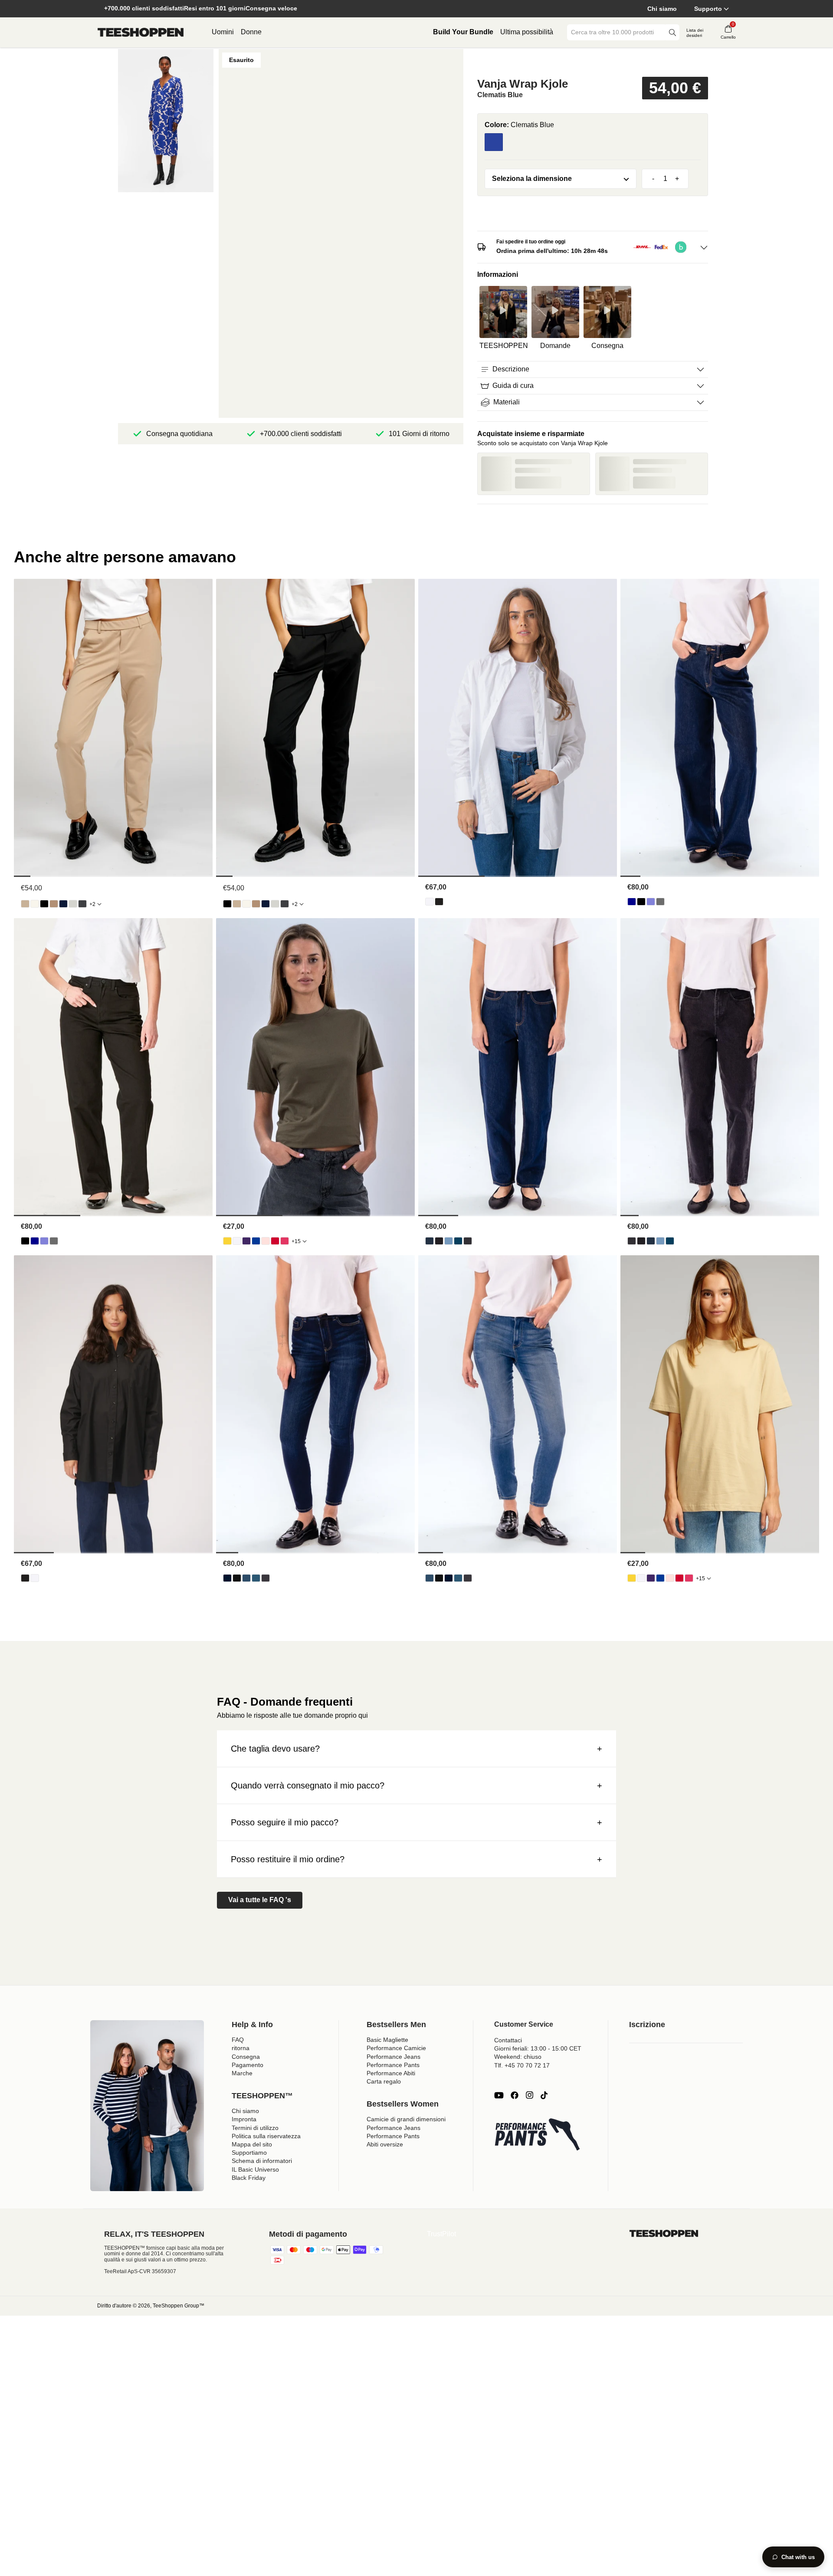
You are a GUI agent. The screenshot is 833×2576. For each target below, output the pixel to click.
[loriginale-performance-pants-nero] (44, 904)
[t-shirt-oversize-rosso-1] (275, 1241)
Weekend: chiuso (518, 2057)
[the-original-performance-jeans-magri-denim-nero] (237, 1578)
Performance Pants (393, 2065)
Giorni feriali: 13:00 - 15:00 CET (538, 2048)
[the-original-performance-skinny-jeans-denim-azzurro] (246, 1578)
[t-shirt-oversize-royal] (256, 1241)
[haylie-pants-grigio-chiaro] (73, 904)
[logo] (141, 33)
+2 (92, 904)
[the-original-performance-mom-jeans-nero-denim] (439, 1241)
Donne (251, 32)
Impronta (244, 2119)
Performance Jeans (394, 2057)
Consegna (246, 2057)
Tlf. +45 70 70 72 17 (522, 2065)
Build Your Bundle (463, 32)
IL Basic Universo (255, 2169)
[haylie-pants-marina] (63, 904)
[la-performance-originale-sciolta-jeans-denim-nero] (641, 902)
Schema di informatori (262, 2161)
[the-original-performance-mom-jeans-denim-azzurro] (449, 1241)
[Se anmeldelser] (593, 62)
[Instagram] (529, 2095)
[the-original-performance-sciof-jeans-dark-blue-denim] (632, 902)
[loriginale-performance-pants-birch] (35, 904)
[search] (672, 32)
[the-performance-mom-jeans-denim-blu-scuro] (430, 1241)
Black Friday (249, 2178)
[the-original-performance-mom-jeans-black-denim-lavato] (468, 1241)
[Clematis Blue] (494, 142)
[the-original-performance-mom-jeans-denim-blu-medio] (458, 1241)
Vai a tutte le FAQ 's (260, 1900)
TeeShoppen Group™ (179, 2306)
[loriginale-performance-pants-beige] (25, 904)
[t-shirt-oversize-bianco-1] (237, 1241)
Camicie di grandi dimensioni (406, 2119)
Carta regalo (384, 2081)
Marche (242, 2073)
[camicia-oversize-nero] (439, 902)
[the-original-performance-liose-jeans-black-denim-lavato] (660, 902)
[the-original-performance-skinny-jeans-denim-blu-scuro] (227, 1578)
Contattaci (508, 2040)
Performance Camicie (396, 2048)
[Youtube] (499, 2095)
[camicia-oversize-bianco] (430, 902)
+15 (296, 1241)
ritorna (241, 2048)
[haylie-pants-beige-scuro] (54, 904)
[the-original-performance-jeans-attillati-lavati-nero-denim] (266, 1578)
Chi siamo (662, 9)
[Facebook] (515, 2095)
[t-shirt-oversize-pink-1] (285, 1241)
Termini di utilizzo (255, 2128)
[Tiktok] (544, 2095)
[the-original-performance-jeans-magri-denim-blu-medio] (256, 1578)
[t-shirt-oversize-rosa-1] (266, 1241)
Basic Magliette (387, 2040)
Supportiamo (249, 2153)
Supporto (708, 9)
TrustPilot (441, 2234)
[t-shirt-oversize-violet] (246, 1241)
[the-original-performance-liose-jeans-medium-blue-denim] (651, 902)
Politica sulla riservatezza (266, 2136)
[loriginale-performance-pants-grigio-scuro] (82, 904)
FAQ (238, 2040)
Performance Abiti (391, 2073)
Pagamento (248, 2065)
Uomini (223, 32)
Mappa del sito (252, 2144)
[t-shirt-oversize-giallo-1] (227, 1241)
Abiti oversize (385, 2144)
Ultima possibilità (527, 32)
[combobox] (617, 32)
